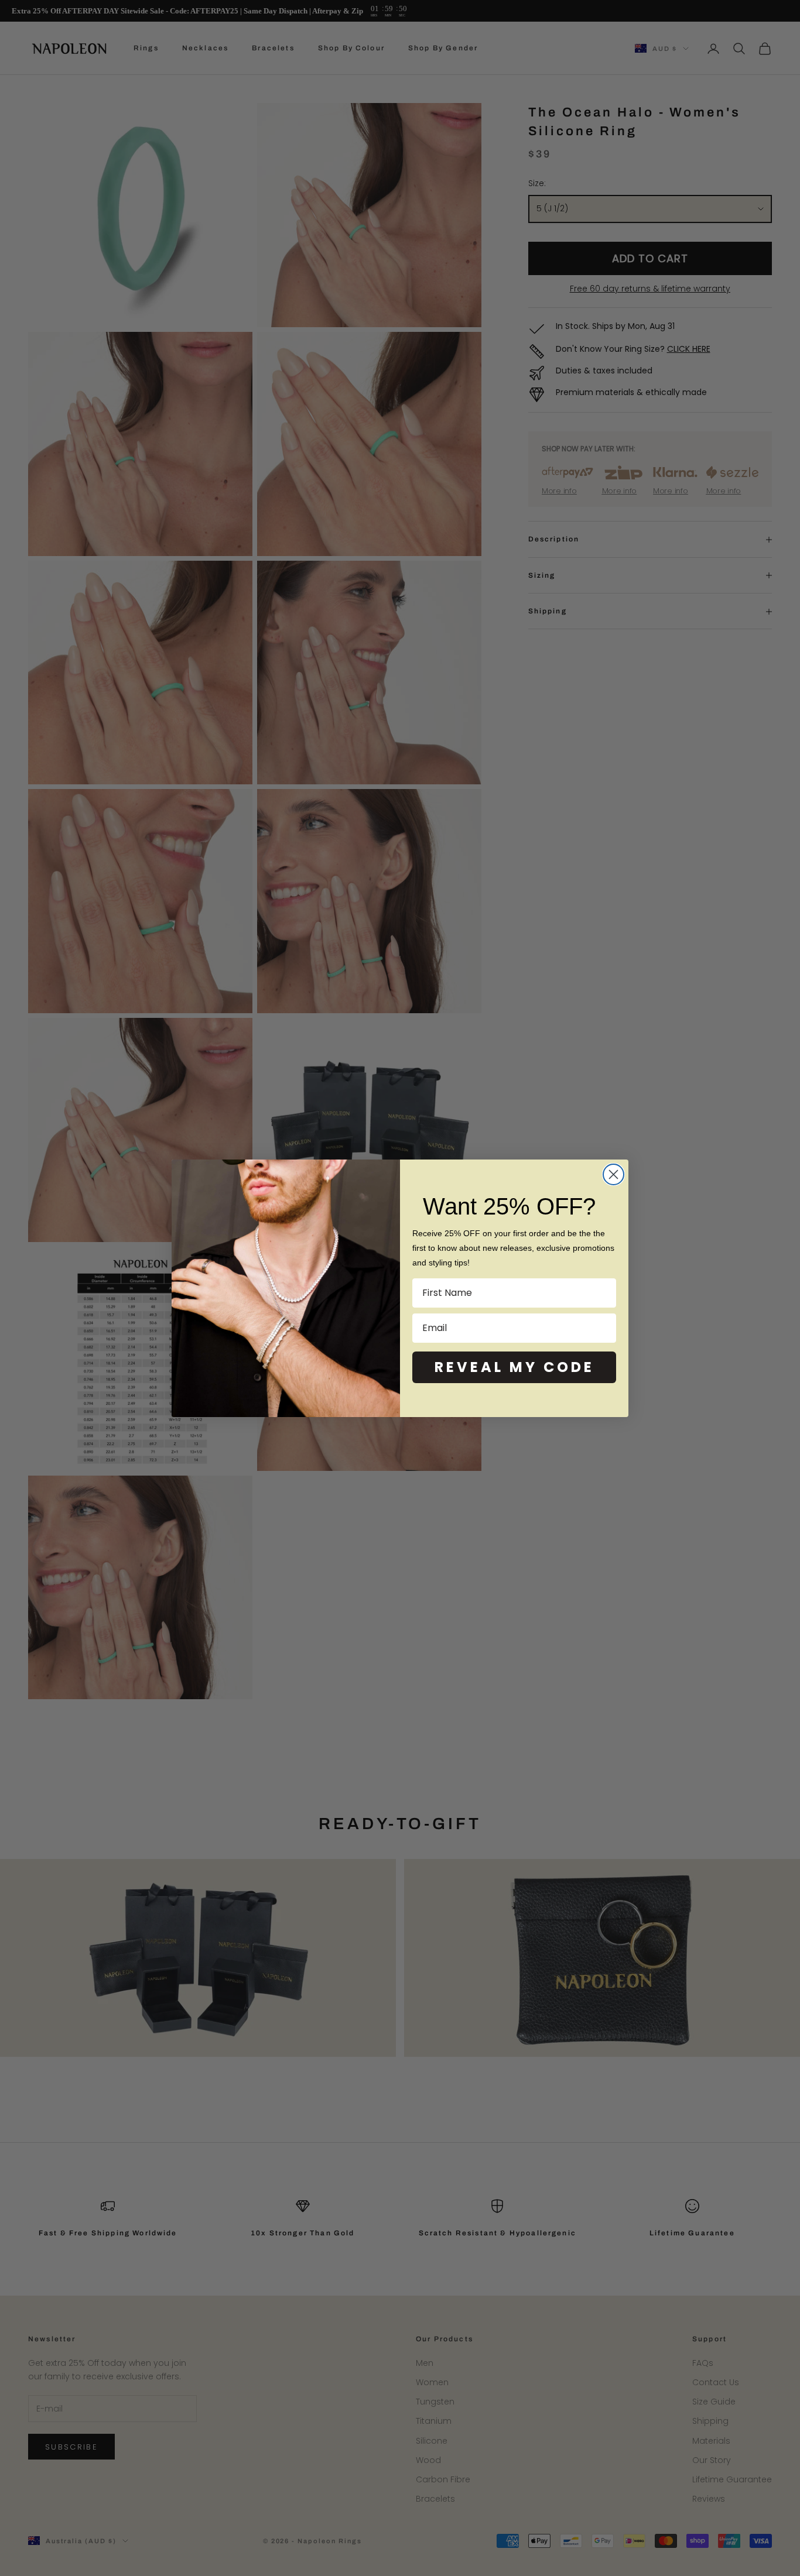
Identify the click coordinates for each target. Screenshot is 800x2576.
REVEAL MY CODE (514, 1367)
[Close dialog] (613, 1174)
